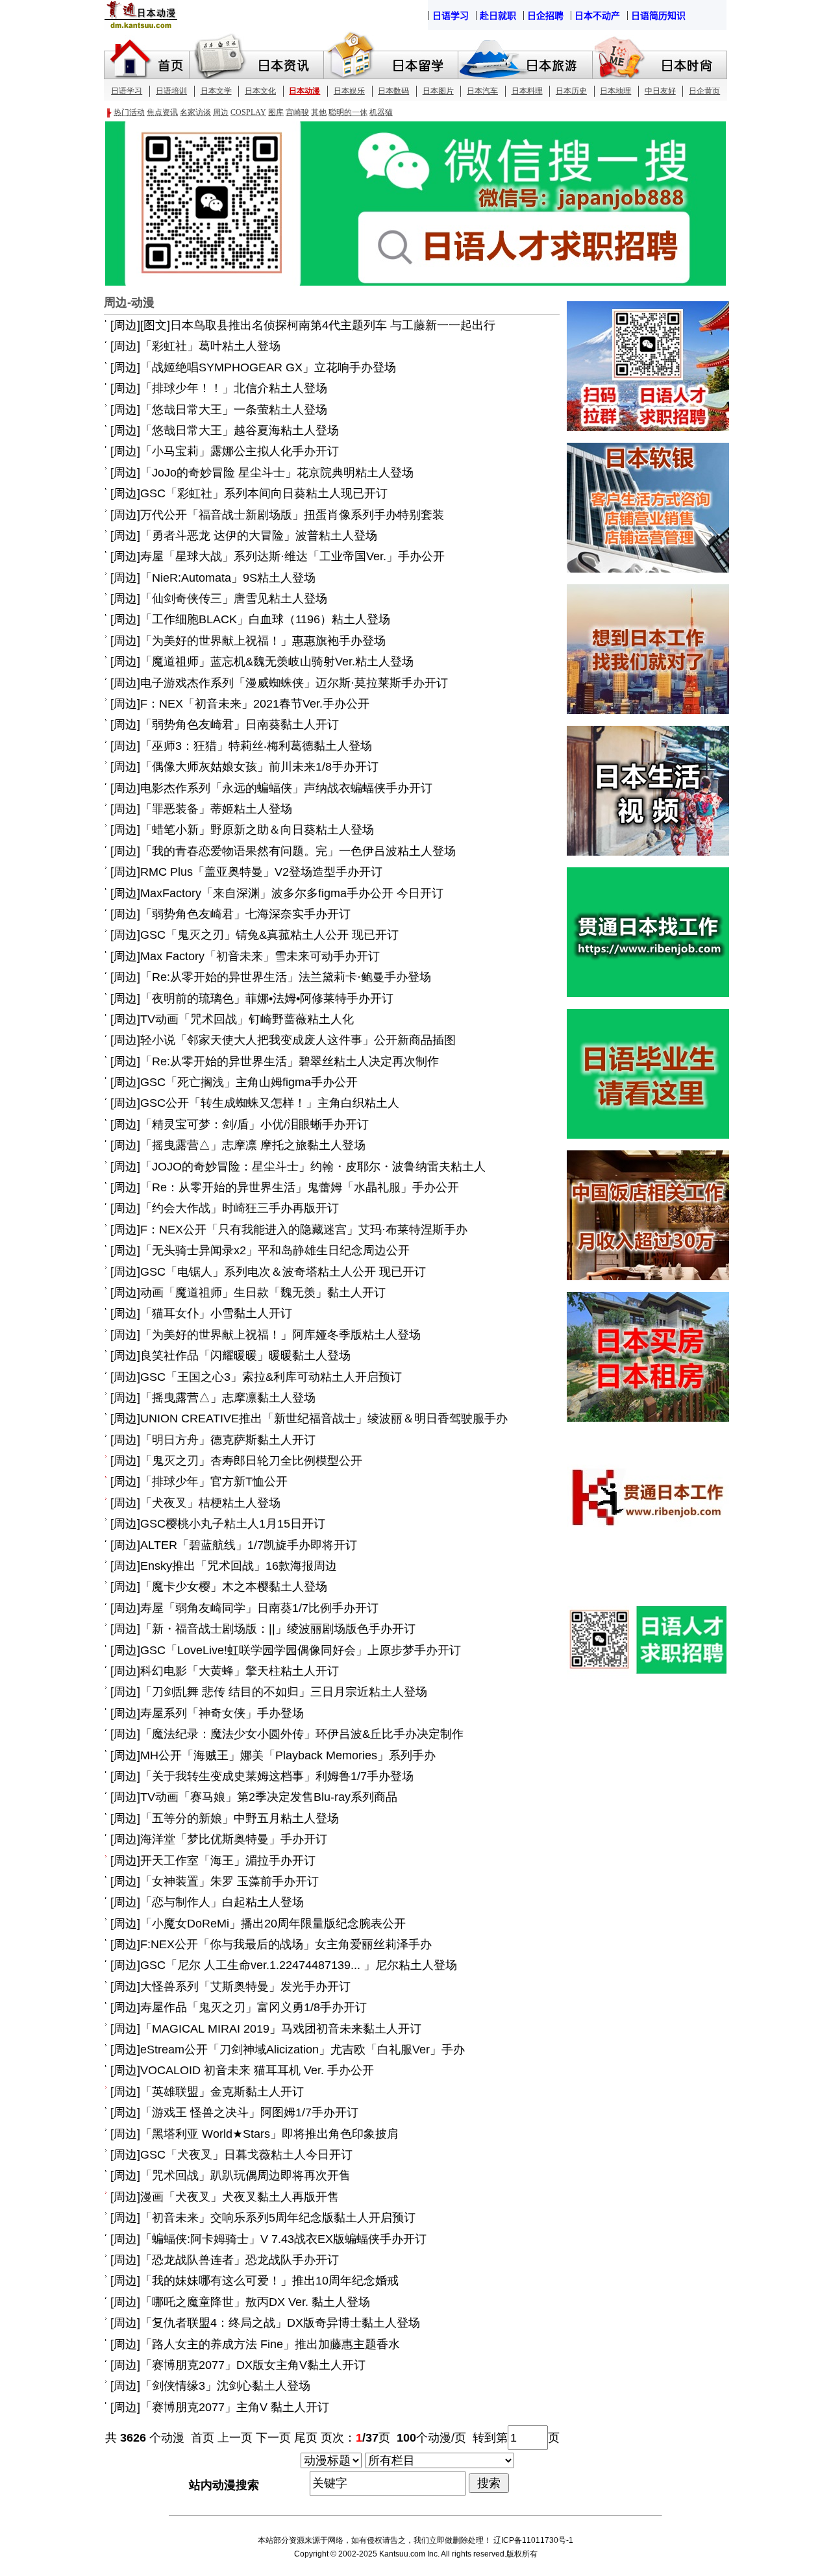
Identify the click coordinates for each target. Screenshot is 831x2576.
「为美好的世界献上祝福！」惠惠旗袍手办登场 (263, 641)
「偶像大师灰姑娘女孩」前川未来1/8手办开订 (259, 767)
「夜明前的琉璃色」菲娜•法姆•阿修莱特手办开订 (267, 998)
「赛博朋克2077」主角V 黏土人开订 (235, 2407)
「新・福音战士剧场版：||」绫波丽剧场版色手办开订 (278, 1629)
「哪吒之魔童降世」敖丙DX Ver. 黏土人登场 (255, 2302)
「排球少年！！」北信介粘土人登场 (234, 388)
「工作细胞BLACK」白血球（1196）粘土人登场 (265, 619)
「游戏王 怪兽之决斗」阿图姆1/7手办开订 (249, 2112)
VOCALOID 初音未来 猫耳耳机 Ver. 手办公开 (257, 2070)
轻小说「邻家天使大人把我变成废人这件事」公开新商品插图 (298, 1040)
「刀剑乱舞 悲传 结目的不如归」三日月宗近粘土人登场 (284, 1692)
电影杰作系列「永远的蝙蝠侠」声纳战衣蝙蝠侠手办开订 (286, 788)
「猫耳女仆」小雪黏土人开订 (216, 1313)
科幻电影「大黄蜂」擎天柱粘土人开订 (240, 1671)
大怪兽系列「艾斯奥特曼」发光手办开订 (245, 1987)
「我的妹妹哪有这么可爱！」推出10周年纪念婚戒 (269, 2281)
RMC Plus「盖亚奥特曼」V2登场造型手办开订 (261, 872)
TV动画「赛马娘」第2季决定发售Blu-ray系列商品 (269, 1797)
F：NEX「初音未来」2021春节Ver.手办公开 (255, 704)
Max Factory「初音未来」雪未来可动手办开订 (260, 956)
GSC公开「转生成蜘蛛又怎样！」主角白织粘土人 (270, 1103)
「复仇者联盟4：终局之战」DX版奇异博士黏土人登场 (280, 2323)
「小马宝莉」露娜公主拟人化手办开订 (240, 451)
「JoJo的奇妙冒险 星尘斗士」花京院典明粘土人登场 (277, 473)
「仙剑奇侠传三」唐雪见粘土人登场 (234, 599)
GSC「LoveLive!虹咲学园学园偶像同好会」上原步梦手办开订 (301, 1650)
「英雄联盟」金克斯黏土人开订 (222, 2092)
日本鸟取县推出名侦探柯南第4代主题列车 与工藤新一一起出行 (333, 325)
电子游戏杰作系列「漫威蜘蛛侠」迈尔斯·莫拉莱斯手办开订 (294, 683)
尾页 (306, 2438)
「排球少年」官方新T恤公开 (214, 1481)
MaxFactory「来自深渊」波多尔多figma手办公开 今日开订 (292, 893)
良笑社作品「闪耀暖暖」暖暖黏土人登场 (245, 1356)
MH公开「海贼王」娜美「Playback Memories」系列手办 (288, 1755)
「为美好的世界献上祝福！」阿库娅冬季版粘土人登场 (280, 1335)
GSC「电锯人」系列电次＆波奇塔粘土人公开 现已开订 (283, 1272)
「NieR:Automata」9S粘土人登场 (228, 578)
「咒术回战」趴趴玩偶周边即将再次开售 (245, 2175)
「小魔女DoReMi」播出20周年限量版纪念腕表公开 (273, 1924)
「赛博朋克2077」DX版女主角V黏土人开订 (253, 2365)
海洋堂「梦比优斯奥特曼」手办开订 (234, 1839)
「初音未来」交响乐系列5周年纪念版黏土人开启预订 (278, 2218)
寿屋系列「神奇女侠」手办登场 (222, 1713)
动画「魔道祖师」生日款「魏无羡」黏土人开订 (263, 1293)
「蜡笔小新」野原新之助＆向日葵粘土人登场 (257, 830)
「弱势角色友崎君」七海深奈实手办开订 (245, 914)
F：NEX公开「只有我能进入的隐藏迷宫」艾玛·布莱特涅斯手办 (304, 1230)
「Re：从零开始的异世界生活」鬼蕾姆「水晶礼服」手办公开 (300, 1187)
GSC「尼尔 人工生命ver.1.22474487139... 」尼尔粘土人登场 (299, 1965)
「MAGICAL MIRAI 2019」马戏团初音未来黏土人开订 (281, 2029)
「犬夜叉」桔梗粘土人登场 (210, 1503)
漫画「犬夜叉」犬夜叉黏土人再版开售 (240, 2197)
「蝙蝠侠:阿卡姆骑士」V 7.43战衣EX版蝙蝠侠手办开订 (283, 2239)
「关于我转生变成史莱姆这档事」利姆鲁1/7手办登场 (277, 1776)
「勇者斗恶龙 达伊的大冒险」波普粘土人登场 (259, 536)
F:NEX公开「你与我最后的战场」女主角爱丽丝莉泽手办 (286, 1944)
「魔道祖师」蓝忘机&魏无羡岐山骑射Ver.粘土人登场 (277, 662)
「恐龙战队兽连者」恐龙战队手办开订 (240, 2260)
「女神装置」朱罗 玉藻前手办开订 (229, 1881)
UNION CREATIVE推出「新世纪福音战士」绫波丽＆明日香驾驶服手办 (324, 1418)
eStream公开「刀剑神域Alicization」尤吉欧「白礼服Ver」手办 (303, 2050)
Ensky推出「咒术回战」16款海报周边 (239, 1566)
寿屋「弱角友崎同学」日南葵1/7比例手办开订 (259, 1608)
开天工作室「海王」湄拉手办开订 (228, 1861)
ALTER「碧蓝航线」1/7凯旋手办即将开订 (249, 1545)
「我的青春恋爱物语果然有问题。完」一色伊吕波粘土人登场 (298, 851)
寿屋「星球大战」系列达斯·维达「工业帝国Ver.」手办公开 (292, 556)
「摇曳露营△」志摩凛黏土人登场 (228, 1398)
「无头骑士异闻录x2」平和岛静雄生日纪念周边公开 (275, 1250)
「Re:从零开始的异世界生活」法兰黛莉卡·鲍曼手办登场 (286, 977)
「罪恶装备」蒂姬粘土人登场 (216, 809)
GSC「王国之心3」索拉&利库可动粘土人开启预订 (271, 1377)
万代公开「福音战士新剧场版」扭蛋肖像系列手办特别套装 (292, 515)
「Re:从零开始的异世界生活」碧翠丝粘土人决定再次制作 (290, 1061)
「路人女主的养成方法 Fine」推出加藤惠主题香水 (270, 2344)
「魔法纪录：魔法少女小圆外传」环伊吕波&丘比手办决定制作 (302, 1734)
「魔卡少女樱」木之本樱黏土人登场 (234, 1587)
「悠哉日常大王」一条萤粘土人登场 (234, 410)
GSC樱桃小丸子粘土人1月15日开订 (233, 1524)
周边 (125, 325)
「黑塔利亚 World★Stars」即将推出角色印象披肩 (269, 2134)
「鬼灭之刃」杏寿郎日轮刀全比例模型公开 (251, 1461)
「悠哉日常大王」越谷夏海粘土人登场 (240, 430)
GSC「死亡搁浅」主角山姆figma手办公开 (249, 1082)
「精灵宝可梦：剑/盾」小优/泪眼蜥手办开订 (254, 1124)
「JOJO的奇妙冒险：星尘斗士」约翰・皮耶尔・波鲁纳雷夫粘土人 (313, 1167)
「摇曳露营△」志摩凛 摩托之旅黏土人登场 (253, 1145)
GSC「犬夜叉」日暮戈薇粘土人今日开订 (246, 2155)
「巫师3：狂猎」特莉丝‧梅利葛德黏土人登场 (256, 746)
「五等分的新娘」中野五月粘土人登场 (240, 1818)
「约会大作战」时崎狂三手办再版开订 (240, 1208)
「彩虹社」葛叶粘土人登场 (210, 346)
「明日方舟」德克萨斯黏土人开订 (228, 1440)
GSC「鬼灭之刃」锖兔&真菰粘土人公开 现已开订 (269, 935)
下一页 (273, 2438)
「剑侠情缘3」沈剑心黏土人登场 (225, 2386)
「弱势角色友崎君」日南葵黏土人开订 (240, 724)
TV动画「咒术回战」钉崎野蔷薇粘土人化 (247, 1019)
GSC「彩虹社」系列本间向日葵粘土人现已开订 (264, 493)
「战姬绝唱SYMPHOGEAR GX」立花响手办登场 (268, 367)
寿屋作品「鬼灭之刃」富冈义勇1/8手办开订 (254, 2007)
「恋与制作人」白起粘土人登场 (222, 1902)
